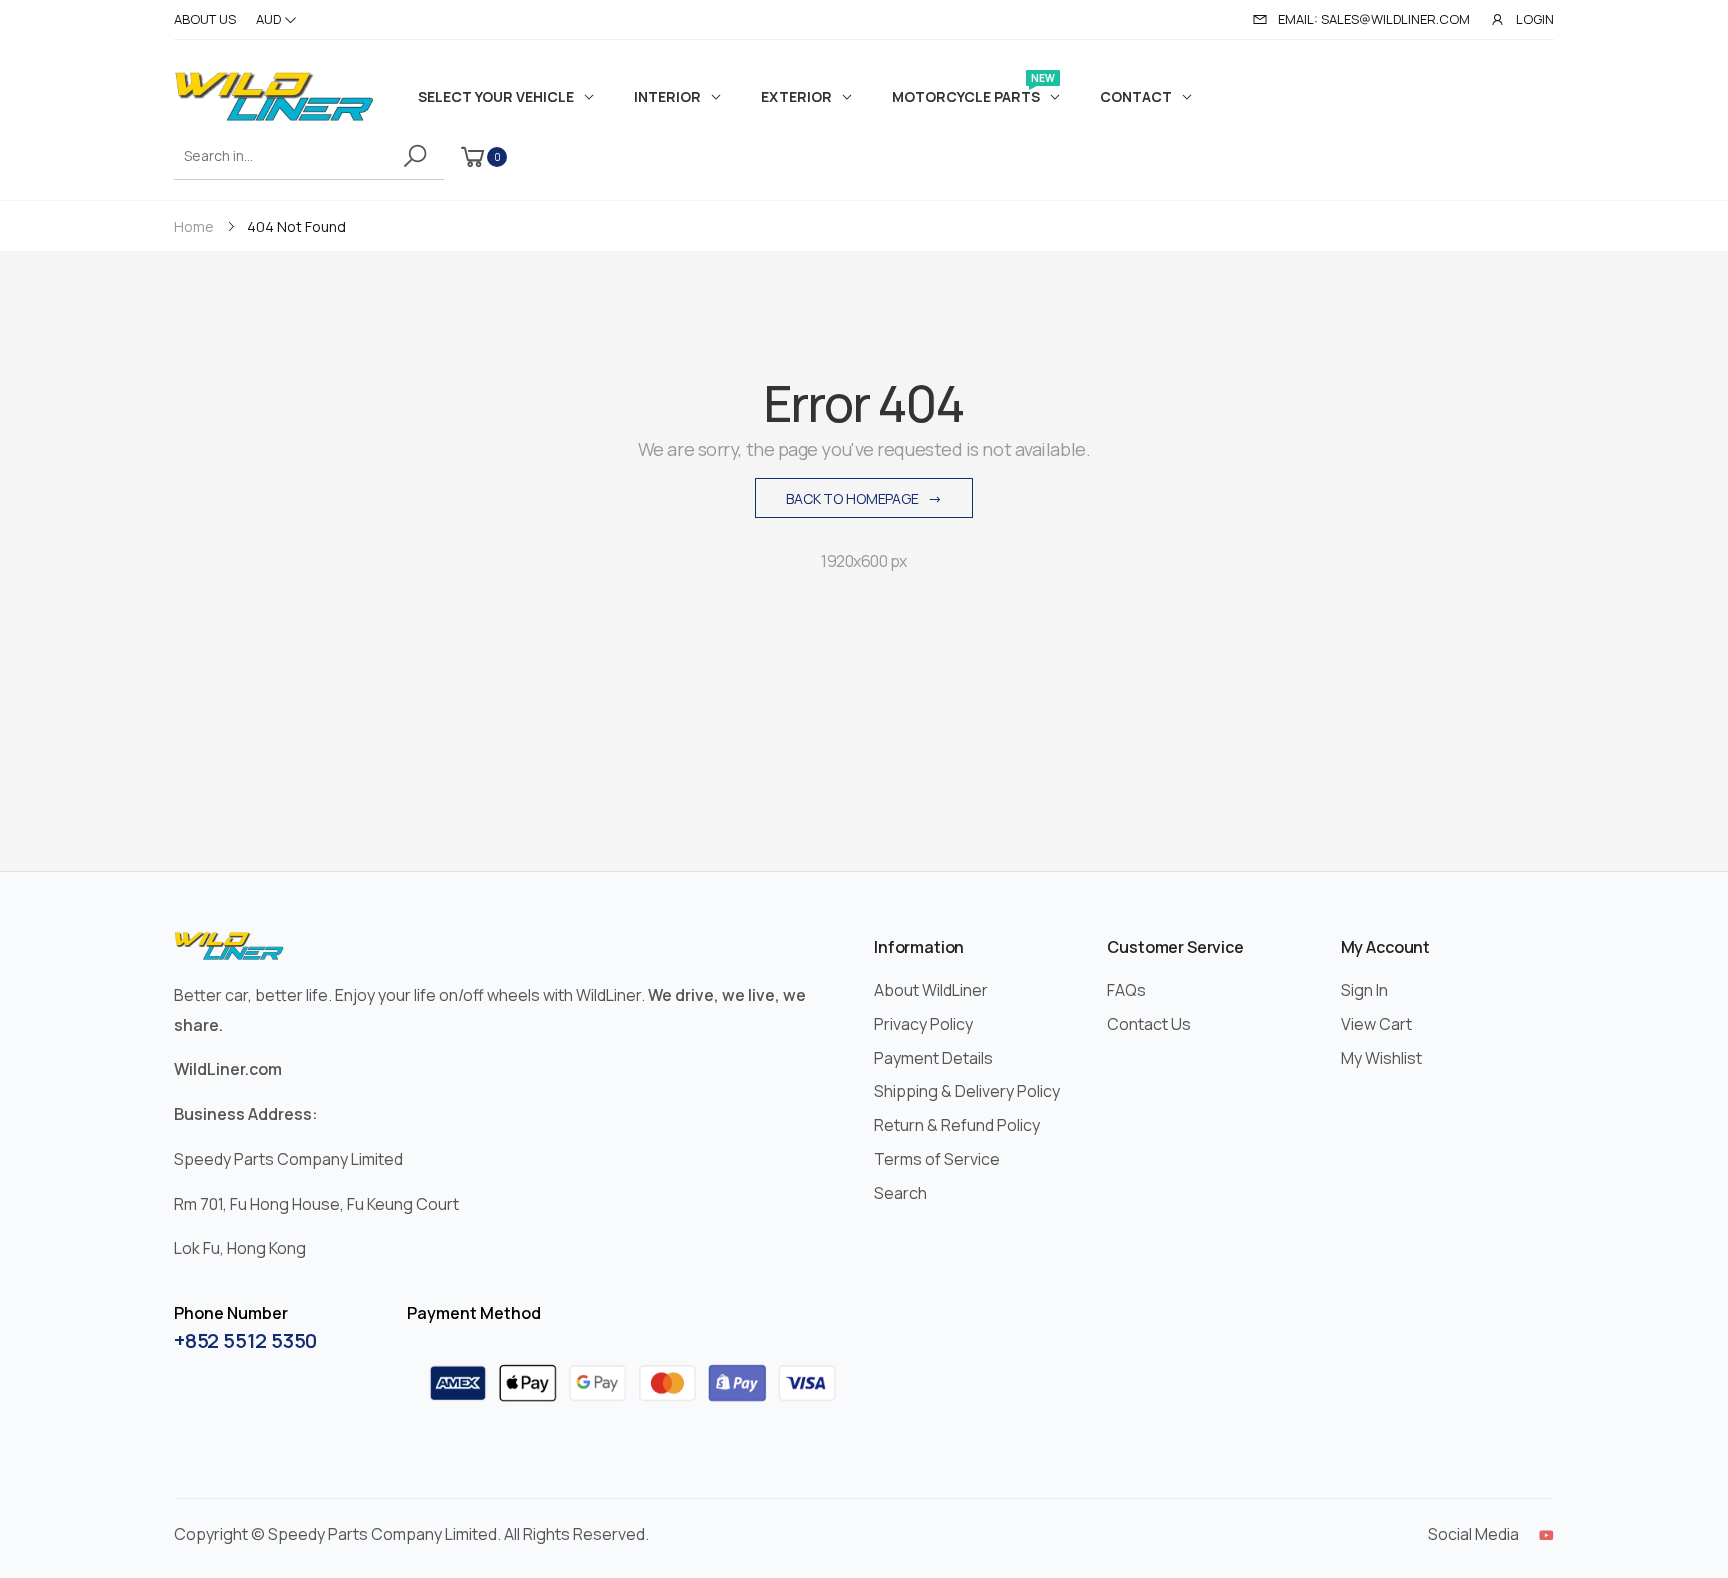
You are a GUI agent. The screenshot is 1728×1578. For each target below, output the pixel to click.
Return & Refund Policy (957, 1125)
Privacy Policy (923, 1024)
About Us (205, 19)
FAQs (1126, 990)
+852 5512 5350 (245, 1340)
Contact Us (1149, 1024)
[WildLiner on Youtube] (1546, 1535)
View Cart (1376, 1024)
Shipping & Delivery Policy (967, 1091)
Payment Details (933, 1058)
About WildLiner (931, 990)
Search (900, 1193)
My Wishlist (1381, 1058)
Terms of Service (937, 1159)
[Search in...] (418, 156)
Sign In (1364, 990)
